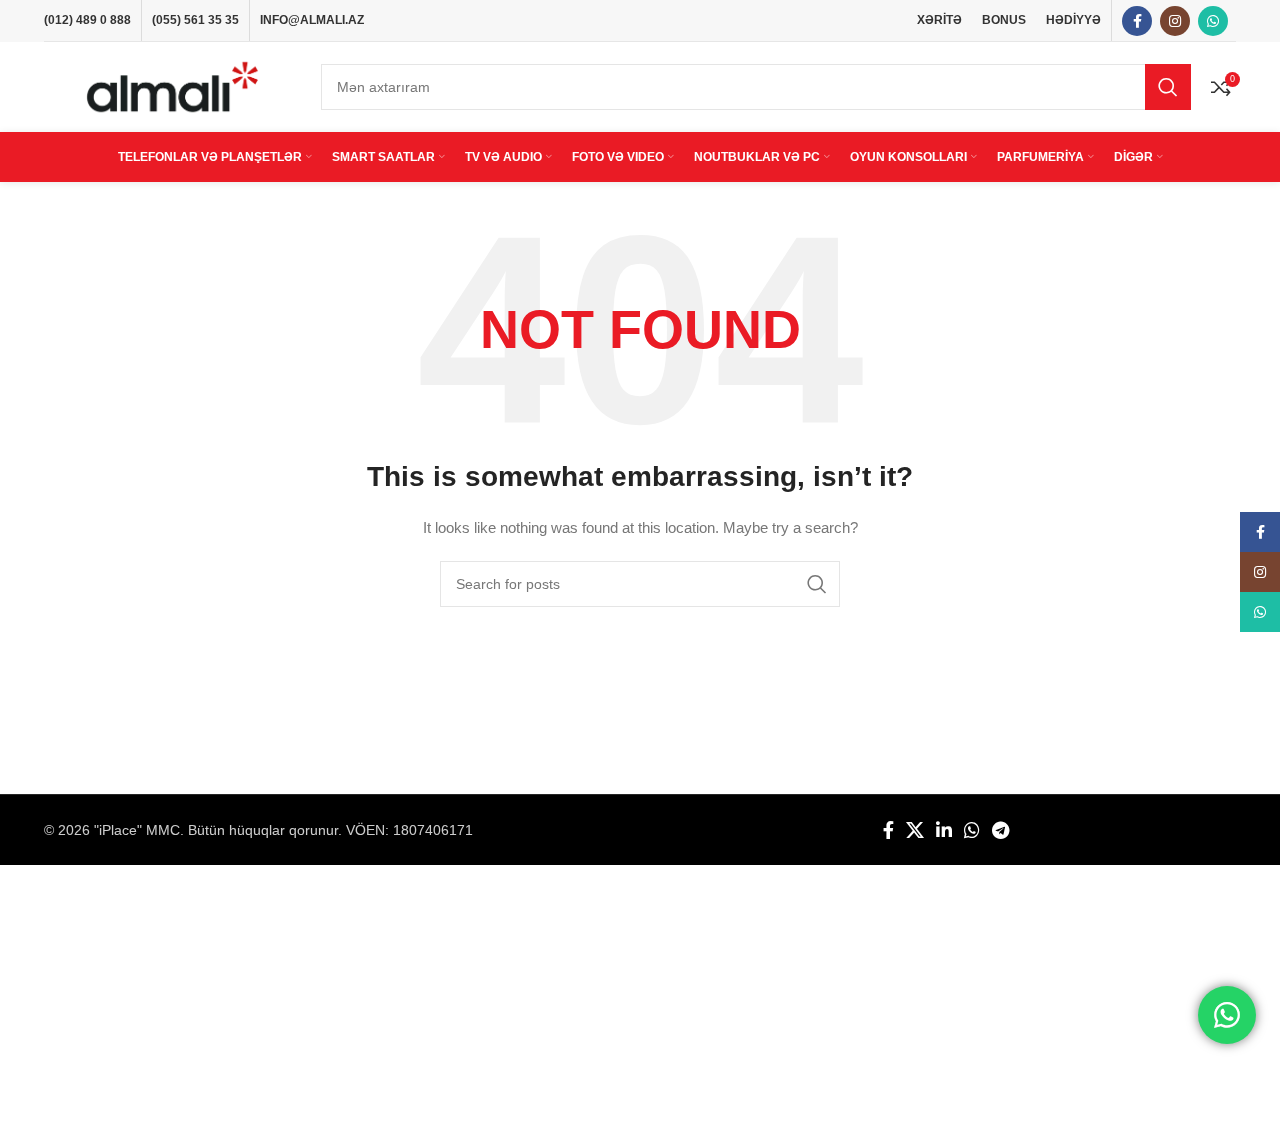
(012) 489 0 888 (87, 20)
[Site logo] (172, 86)
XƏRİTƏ (939, 20)
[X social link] (915, 830)
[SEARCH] (1168, 87)
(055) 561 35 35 (195, 20)
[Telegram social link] (1000, 830)
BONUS (1004, 20)
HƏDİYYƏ (1073, 20)
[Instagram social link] (1175, 21)
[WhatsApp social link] (1213, 21)
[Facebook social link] (1137, 21)
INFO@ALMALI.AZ (312, 20)
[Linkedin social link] (944, 830)
